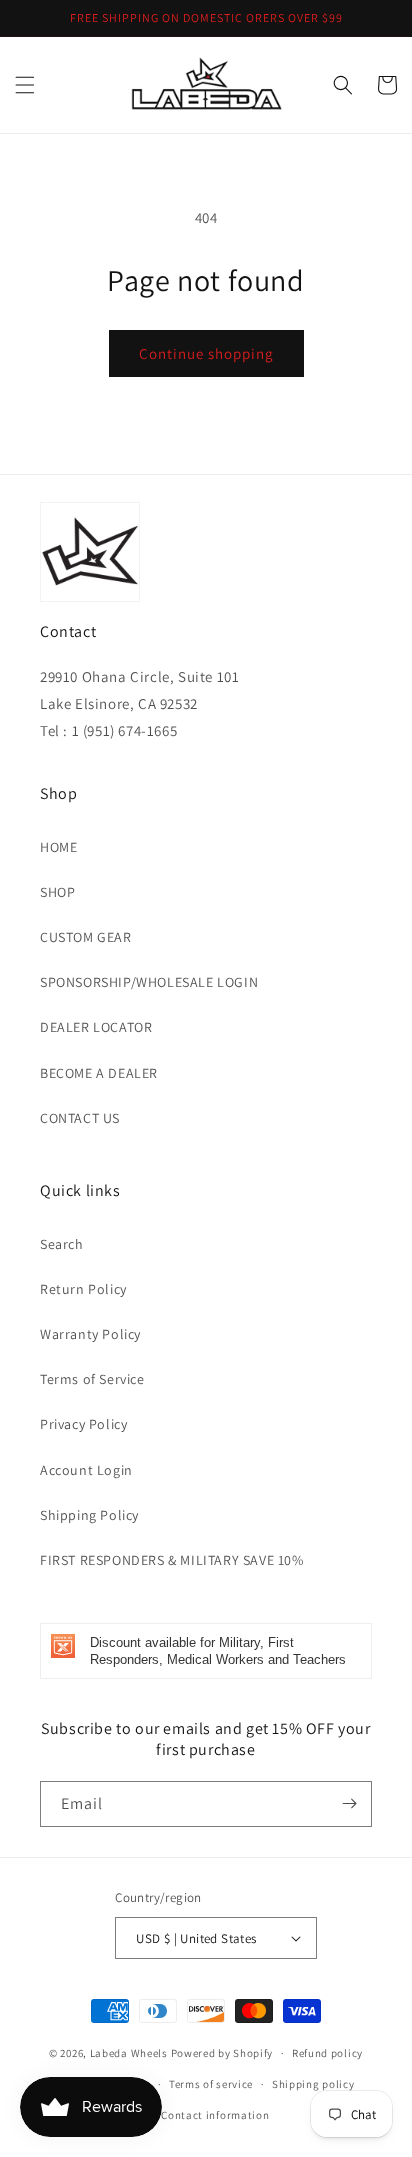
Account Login (86, 1470)
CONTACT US (80, 1118)
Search (62, 1244)
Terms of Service (92, 1379)
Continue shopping (206, 353)
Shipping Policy (89, 1515)
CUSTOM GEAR (86, 937)
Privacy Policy (83, 1424)
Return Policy (83, 1289)
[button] (25, 85)
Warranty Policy (90, 1334)
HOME (58, 847)
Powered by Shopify (222, 2053)
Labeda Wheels (129, 2053)
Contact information (215, 2115)
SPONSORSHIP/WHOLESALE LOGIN (149, 982)
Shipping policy (313, 2084)
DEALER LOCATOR (96, 1027)
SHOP (57, 892)
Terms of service (211, 2084)
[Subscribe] (349, 1804)
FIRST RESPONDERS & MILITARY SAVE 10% (172, 1560)
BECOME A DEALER (99, 1073)
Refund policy (327, 2053)
